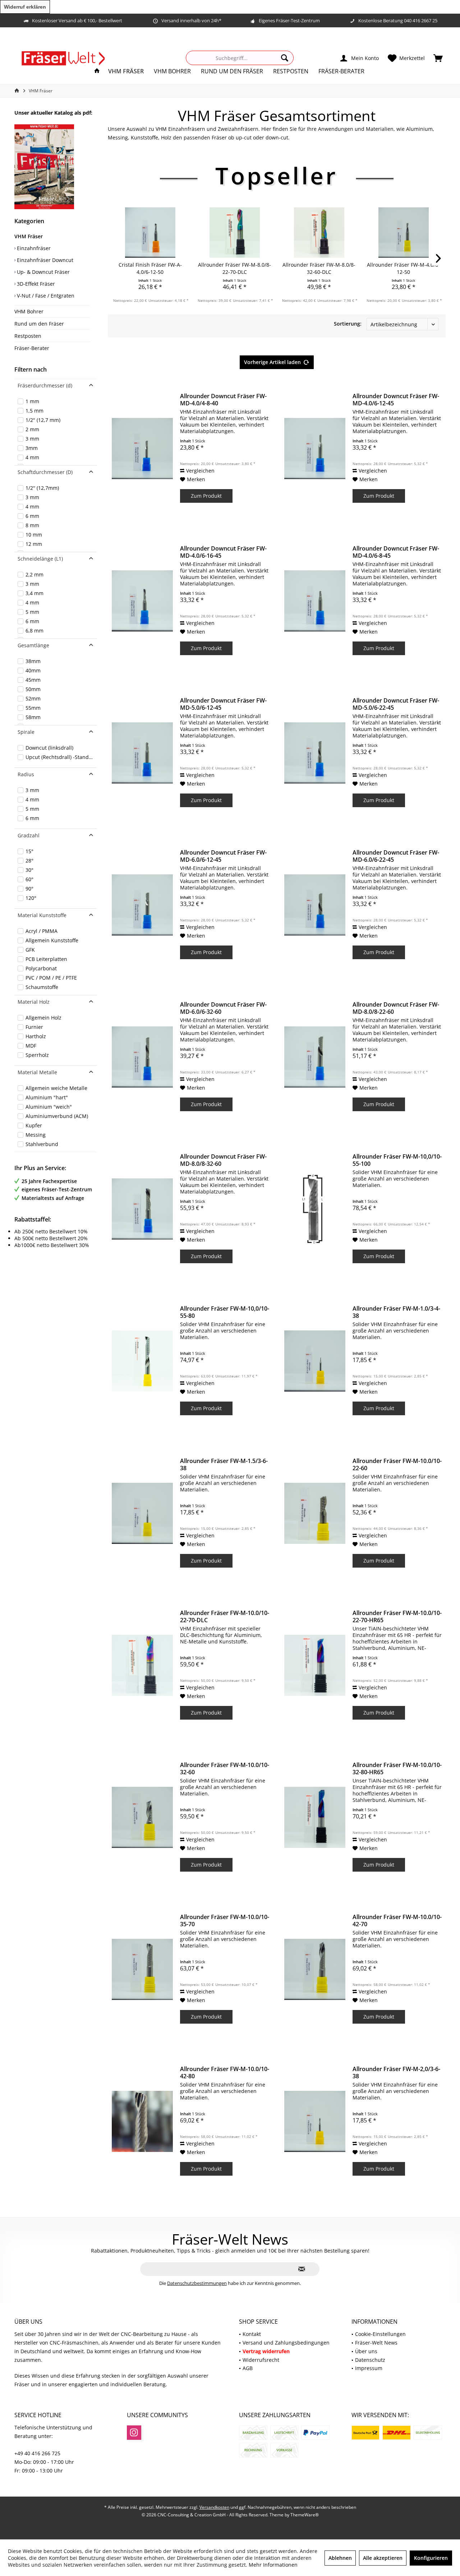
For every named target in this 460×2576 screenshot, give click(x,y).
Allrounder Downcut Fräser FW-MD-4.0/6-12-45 (396, 400)
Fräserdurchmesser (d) (45, 385)
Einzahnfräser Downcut (44, 260)
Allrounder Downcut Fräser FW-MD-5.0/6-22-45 (396, 704)
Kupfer (34, 1125)
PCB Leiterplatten (46, 959)
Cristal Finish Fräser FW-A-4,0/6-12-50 (150, 268)
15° (29, 851)
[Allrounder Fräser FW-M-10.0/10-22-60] (315, 1513)
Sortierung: (348, 324)
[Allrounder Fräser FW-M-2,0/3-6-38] (315, 2121)
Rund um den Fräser (39, 324)
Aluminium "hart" (47, 1097)
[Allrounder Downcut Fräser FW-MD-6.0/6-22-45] (315, 905)
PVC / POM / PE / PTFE (51, 978)
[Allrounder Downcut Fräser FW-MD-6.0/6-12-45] (142, 905)
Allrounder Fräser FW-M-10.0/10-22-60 (397, 1464)
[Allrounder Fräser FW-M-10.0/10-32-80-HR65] (315, 1817)
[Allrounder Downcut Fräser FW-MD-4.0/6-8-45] (315, 601)
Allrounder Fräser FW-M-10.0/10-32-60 (225, 1768)
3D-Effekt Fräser (35, 284)
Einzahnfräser (33, 248)
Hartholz (36, 1036)
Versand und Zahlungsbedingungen (286, 2343)
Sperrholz (37, 1055)
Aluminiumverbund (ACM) (57, 1116)
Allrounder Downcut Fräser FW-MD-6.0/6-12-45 (223, 856)
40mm (33, 670)
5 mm (32, 612)
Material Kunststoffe (42, 915)
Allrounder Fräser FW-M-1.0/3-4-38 (396, 1312)
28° (29, 861)
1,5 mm (34, 411)
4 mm (32, 457)
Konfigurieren (431, 2558)
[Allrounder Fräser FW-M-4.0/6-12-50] (403, 233)
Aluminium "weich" (49, 1107)
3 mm (32, 439)
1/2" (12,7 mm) (43, 420)
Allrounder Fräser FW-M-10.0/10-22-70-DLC (225, 1616)
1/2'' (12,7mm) (42, 488)
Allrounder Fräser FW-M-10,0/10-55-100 (397, 1160)
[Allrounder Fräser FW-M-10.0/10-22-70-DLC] (142, 1665)
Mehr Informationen (273, 2565)
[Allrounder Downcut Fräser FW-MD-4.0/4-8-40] (142, 448)
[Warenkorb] (438, 58)
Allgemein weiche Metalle (56, 1088)
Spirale (26, 732)
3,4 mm (34, 593)
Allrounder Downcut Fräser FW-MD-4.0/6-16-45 (223, 552)
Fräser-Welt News (376, 2343)
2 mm (32, 429)
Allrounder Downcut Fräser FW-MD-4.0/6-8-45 (396, 552)
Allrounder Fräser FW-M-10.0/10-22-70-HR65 (397, 1616)
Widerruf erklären (25, 7)
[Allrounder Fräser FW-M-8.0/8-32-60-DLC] (319, 233)
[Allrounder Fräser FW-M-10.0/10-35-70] (142, 1969)
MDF (31, 1046)
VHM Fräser (29, 236)
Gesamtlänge (33, 645)
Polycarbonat (41, 968)
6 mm (32, 516)
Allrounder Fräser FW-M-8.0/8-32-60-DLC (319, 268)
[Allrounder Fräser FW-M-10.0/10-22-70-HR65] (315, 1665)
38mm (33, 661)
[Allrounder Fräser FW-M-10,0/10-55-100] (315, 1209)
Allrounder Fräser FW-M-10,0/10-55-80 (225, 1312)
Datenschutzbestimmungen (197, 2283)
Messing (36, 1135)
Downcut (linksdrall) (49, 748)
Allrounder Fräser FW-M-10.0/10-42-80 (225, 2073)
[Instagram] (134, 2433)
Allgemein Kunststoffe (52, 940)
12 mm (34, 544)
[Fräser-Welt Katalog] (56, 167)
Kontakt (252, 2334)
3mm (32, 448)
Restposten (28, 336)
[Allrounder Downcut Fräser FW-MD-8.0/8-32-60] (142, 1209)
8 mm (32, 525)
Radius (26, 774)
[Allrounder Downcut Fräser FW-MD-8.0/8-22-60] (315, 1057)
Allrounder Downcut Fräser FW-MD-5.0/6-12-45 (223, 704)
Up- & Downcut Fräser (43, 272)
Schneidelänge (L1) (40, 559)
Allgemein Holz (43, 1018)
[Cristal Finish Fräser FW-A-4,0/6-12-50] (150, 233)
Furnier (34, 1027)
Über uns (366, 2351)
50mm (33, 689)
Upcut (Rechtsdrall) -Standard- (60, 757)
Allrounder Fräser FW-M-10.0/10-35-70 (225, 1920)
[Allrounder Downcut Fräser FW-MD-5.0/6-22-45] (315, 753)
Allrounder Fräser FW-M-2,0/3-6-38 (396, 2073)
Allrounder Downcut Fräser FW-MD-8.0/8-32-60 (223, 1160)
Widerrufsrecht (261, 2360)
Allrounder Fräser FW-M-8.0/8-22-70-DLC (234, 268)
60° (29, 879)
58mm (33, 717)
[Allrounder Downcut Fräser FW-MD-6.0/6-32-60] (142, 1057)
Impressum (369, 2368)
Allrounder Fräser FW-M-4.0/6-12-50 (403, 268)
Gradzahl (29, 835)
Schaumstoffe (42, 987)
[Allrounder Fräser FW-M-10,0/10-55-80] (142, 1361)
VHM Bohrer (29, 311)
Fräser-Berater (32, 348)
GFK (30, 950)
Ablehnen (340, 2558)
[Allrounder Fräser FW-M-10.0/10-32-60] (142, 1817)
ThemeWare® (305, 2515)
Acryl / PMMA (42, 931)
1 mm (32, 401)
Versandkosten (214, 2507)
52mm (33, 698)
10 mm (34, 535)
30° (29, 870)
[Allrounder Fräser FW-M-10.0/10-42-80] (142, 2121)
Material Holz (34, 1002)
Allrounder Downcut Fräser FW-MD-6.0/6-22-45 (396, 856)
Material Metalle (37, 1072)
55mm (33, 708)
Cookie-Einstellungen (380, 2334)
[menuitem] (438, 58)
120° (31, 898)
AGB (248, 2368)
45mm (33, 680)
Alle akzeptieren (383, 2558)
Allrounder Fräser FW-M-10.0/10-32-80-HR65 (397, 1768)
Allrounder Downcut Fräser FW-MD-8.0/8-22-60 (396, 1008)
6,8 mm (34, 631)
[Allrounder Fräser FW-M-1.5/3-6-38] (142, 1513)
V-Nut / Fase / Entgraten (45, 296)
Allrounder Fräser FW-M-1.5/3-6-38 (224, 1464)
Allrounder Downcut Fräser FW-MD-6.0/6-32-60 (223, 1008)
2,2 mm (34, 574)
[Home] (97, 71)
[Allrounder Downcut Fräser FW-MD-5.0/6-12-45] (142, 753)
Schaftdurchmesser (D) (45, 472)
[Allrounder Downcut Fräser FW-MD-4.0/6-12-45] (315, 448)
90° (29, 889)
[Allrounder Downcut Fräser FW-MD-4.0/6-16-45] (142, 601)
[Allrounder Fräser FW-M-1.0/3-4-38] (315, 1361)
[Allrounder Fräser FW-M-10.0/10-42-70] (315, 1969)
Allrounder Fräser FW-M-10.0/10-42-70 (397, 1920)
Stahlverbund (42, 1144)
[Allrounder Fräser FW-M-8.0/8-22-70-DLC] (234, 233)
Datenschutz (370, 2360)
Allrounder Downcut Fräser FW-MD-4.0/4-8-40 (223, 400)
